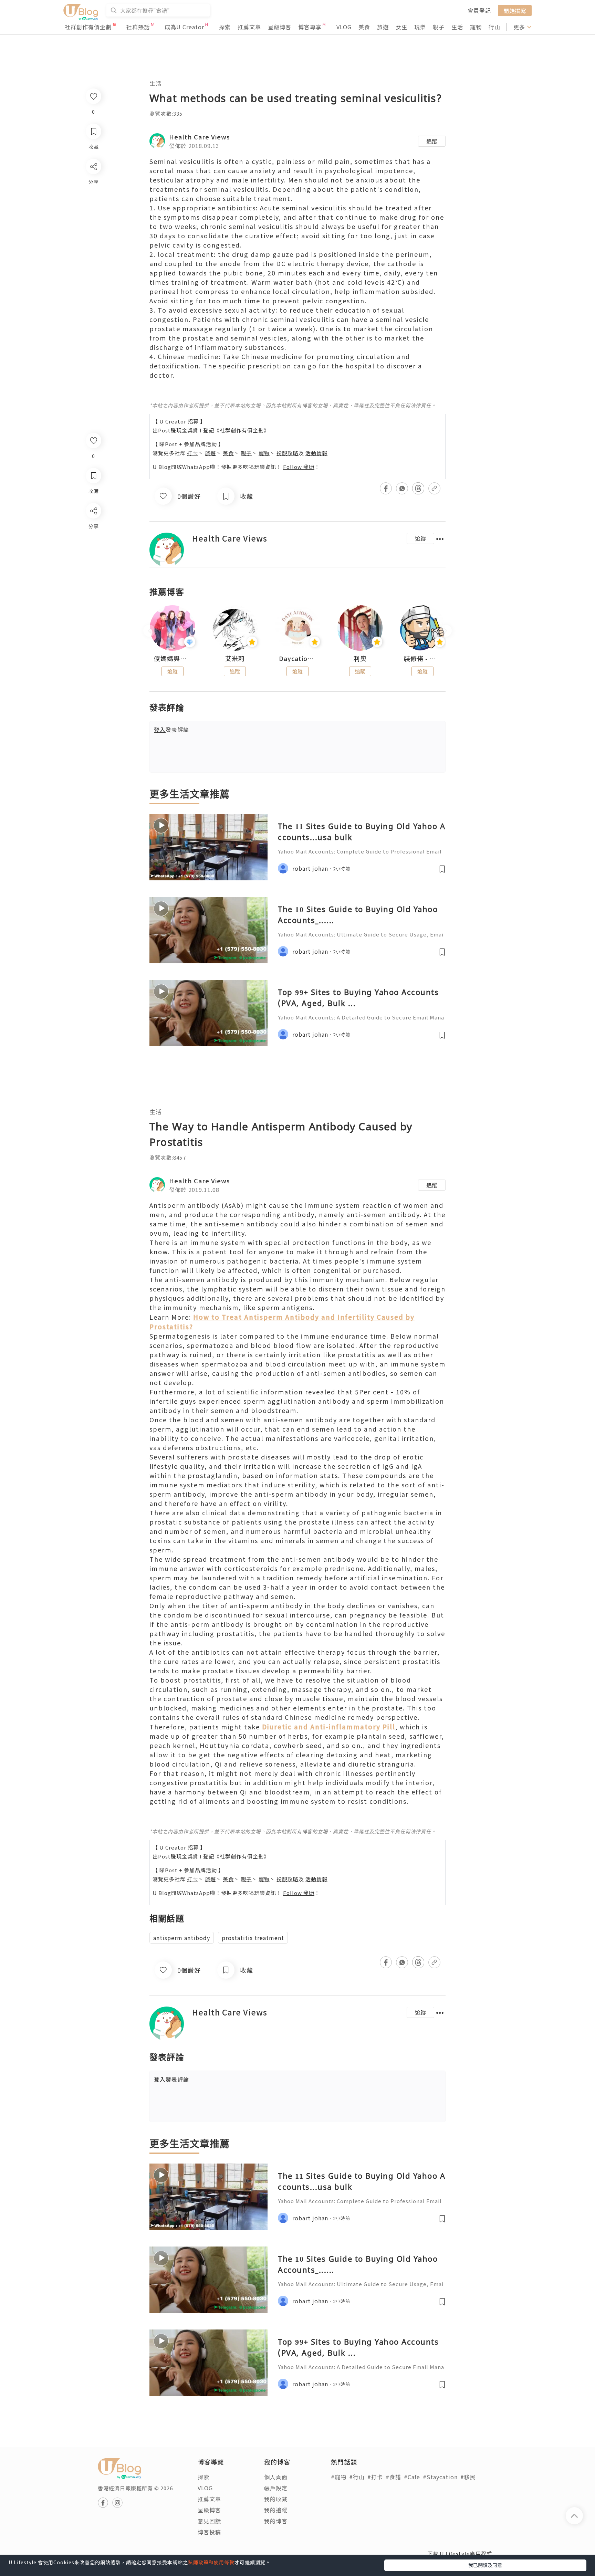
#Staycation (440, 2477)
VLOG (344, 27)
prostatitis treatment (253, 1938)
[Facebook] (93, 529)
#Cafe (412, 2477)
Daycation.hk (297, 659)
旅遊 (383, 27)
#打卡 (375, 2477)
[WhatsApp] (93, 548)
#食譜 (393, 2477)
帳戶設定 (276, 2488)
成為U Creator (184, 27)
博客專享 (310, 27)
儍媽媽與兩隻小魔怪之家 (173, 659)
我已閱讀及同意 (485, 2565)
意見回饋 (209, 2521)
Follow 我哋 (299, 467)
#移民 (468, 2477)
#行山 (357, 2477)
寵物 (476, 27)
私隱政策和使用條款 (211, 2562)
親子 (439, 27)
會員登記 (479, 10)
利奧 (360, 659)
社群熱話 (138, 27)
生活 (457, 27)
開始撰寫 (515, 10)
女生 (401, 27)
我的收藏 (276, 2499)
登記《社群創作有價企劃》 (236, 430)
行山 (494, 27)
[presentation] (149, 631)
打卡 (192, 453)
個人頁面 (276, 2477)
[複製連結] (93, 588)
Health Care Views (200, 137)
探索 (225, 27)
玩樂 (420, 27)
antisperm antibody (182, 1938)
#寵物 (339, 2477)
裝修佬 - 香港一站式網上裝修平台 (422, 659)
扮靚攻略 (288, 453)
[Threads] (93, 568)
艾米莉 (235, 659)
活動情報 (316, 453)
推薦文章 (249, 27)
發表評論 (171, 730)
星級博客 (280, 27)
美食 (364, 27)
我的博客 (276, 2521)
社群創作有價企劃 (88, 27)
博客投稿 (209, 2532)
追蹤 (432, 141)
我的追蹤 (276, 2510)
